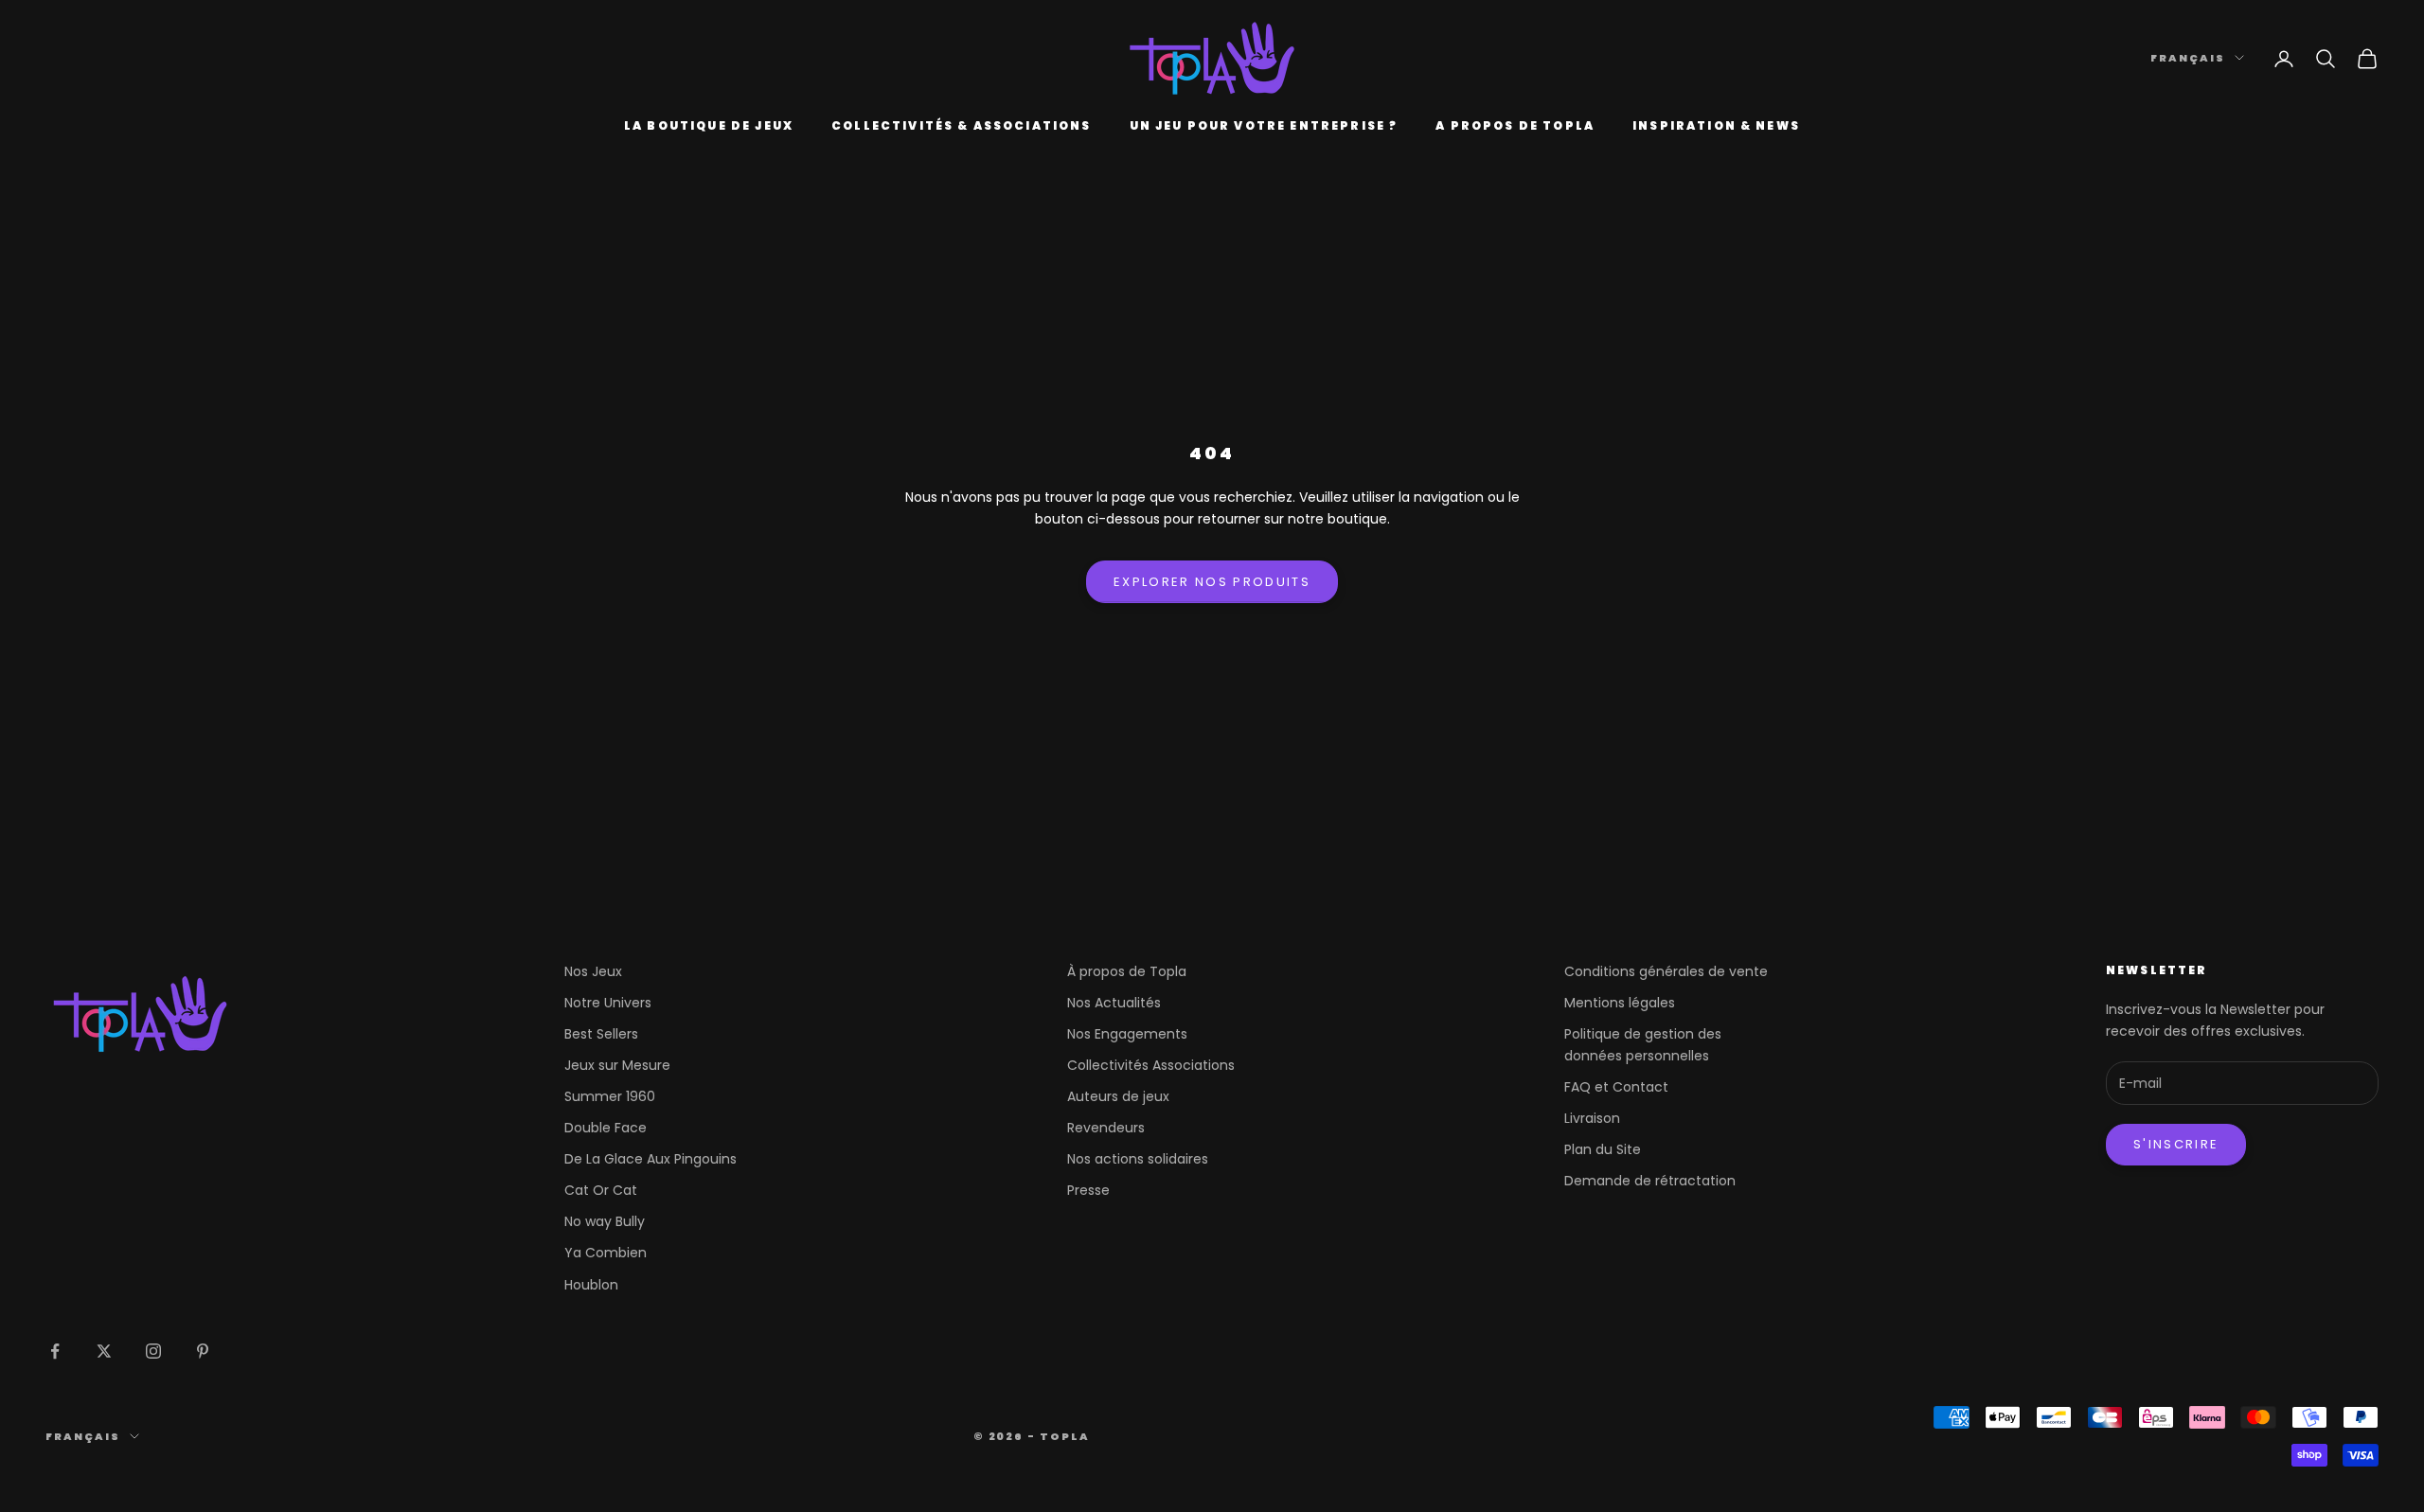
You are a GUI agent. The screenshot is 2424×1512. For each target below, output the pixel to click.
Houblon (591, 1285)
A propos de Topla (1515, 125)
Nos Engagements (1127, 1034)
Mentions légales (1620, 1003)
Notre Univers (608, 1003)
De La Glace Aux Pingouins (651, 1159)
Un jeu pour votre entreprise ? (1264, 125)
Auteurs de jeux (1118, 1096)
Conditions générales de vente (1666, 971)
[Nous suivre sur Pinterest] (203, 1351)
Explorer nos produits (1212, 582)
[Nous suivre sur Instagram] (153, 1351)
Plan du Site (1603, 1149)
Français (2188, 58)
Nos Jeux (593, 971)
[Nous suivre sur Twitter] (104, 1351)
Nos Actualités (1114, 1003)
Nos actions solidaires (1138, 1159)
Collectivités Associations (1151, 1065)
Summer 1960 (610, 1096)
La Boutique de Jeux (709, 125)
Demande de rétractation (1650, 1181)
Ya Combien (606, 1253)
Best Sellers (601, 1034)
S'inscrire (2176, 1144)
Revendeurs (1106, 1128)
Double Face (606, 1128)
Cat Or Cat (601, 1190)
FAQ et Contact (1616, 1087)
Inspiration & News (1716, 125)
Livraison (1592, 1118)
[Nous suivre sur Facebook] (55, 1351)
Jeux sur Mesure (617, 1065)
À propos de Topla (1127, 971)
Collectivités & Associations (961, 125)
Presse (1088, 1190)
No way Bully (605, 1221)
